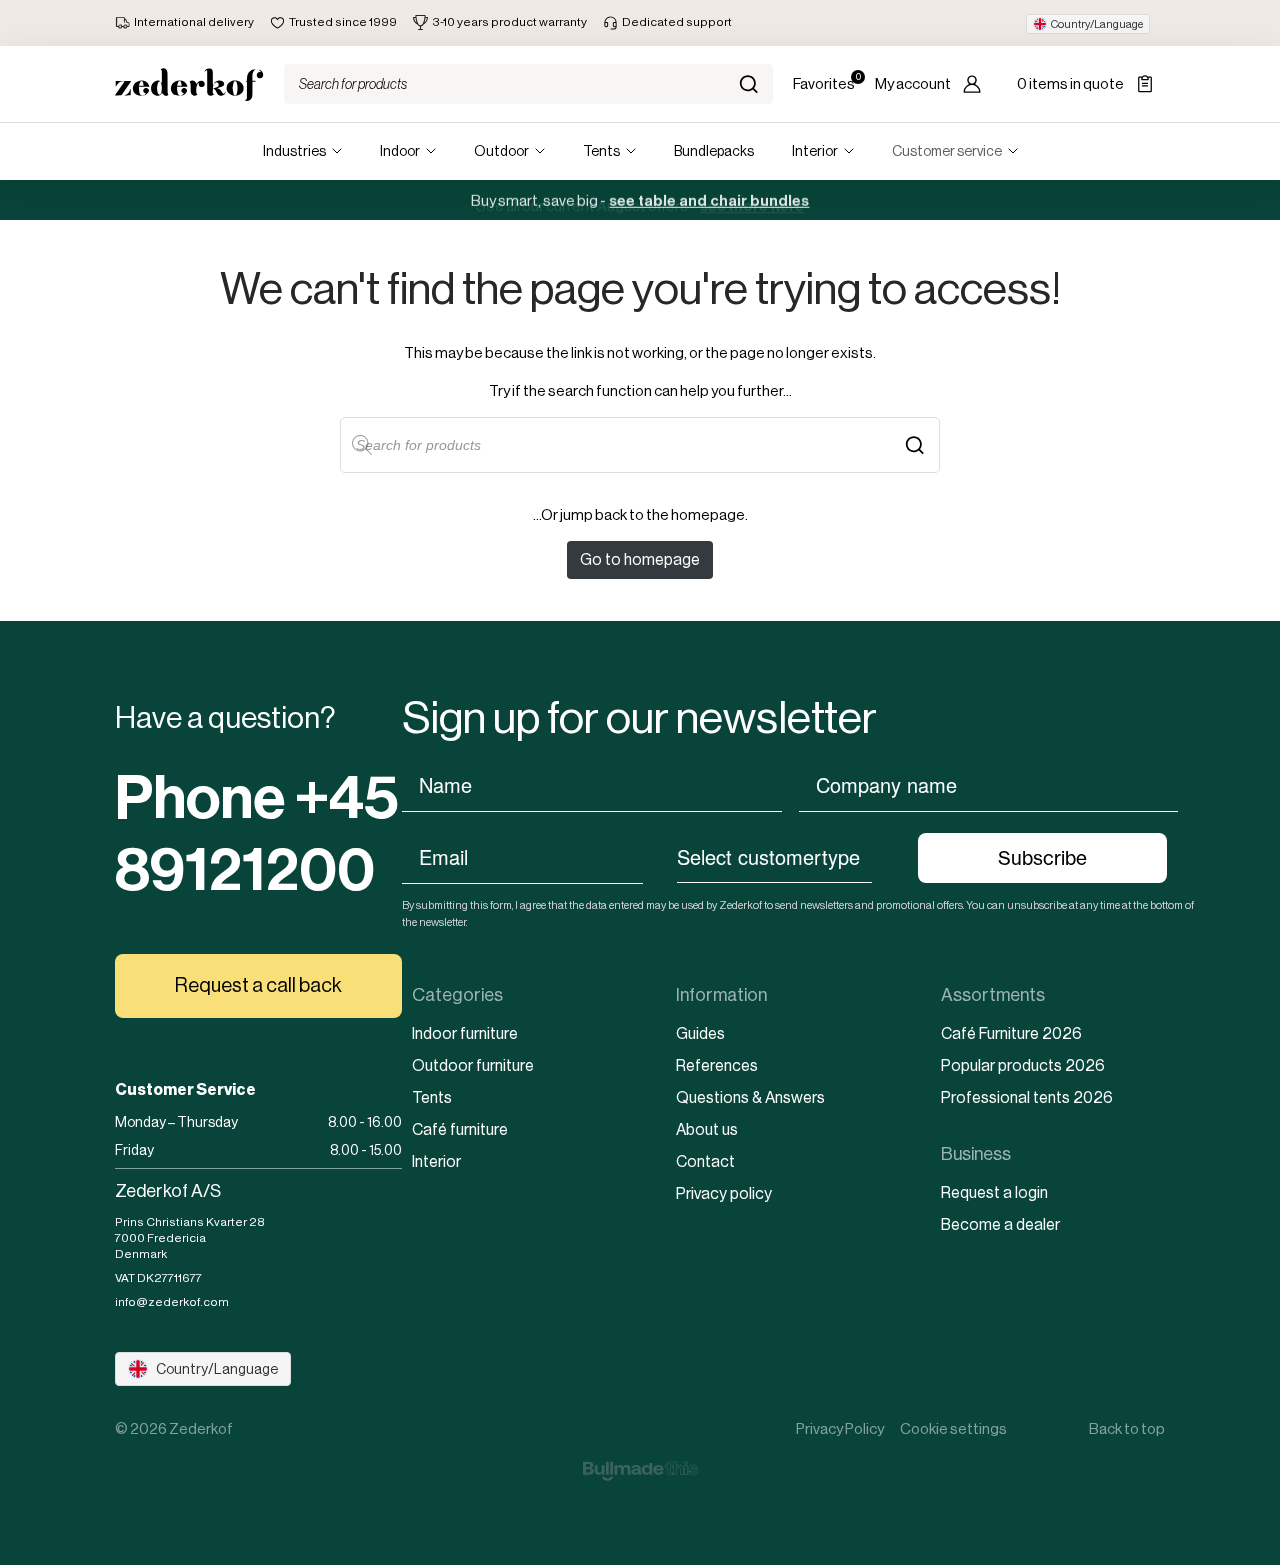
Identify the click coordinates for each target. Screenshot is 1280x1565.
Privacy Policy (840, 1428)
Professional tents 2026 (1027, 1097)
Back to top (1127, 1428)
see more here (752, 200)
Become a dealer (1000, 1224)
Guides (700, 1033)
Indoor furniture (465, 1033)
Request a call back (258, 985)
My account (913, 83)
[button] (1088, 24)
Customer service (947, 151)
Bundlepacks (714, 151)
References (717, 1065)
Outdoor (501, 151)
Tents (601, 151)
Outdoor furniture (473, 1065)
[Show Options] (882, 856)
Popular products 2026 (1023, 1065)
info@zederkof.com (172, 1302)
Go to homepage (640, 559)
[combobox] (774, 856)
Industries (294, 151)
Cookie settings (953, 1428)
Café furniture (460, 1129)
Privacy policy (724, 1193)
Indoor (400, 151)
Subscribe (1042, 858)
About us (707, 1129)
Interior (815, 151)
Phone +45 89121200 (257, 834)
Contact (705, 1161)
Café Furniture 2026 (1011, 1033)
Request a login (994, 1192)
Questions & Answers (750, 1097)
